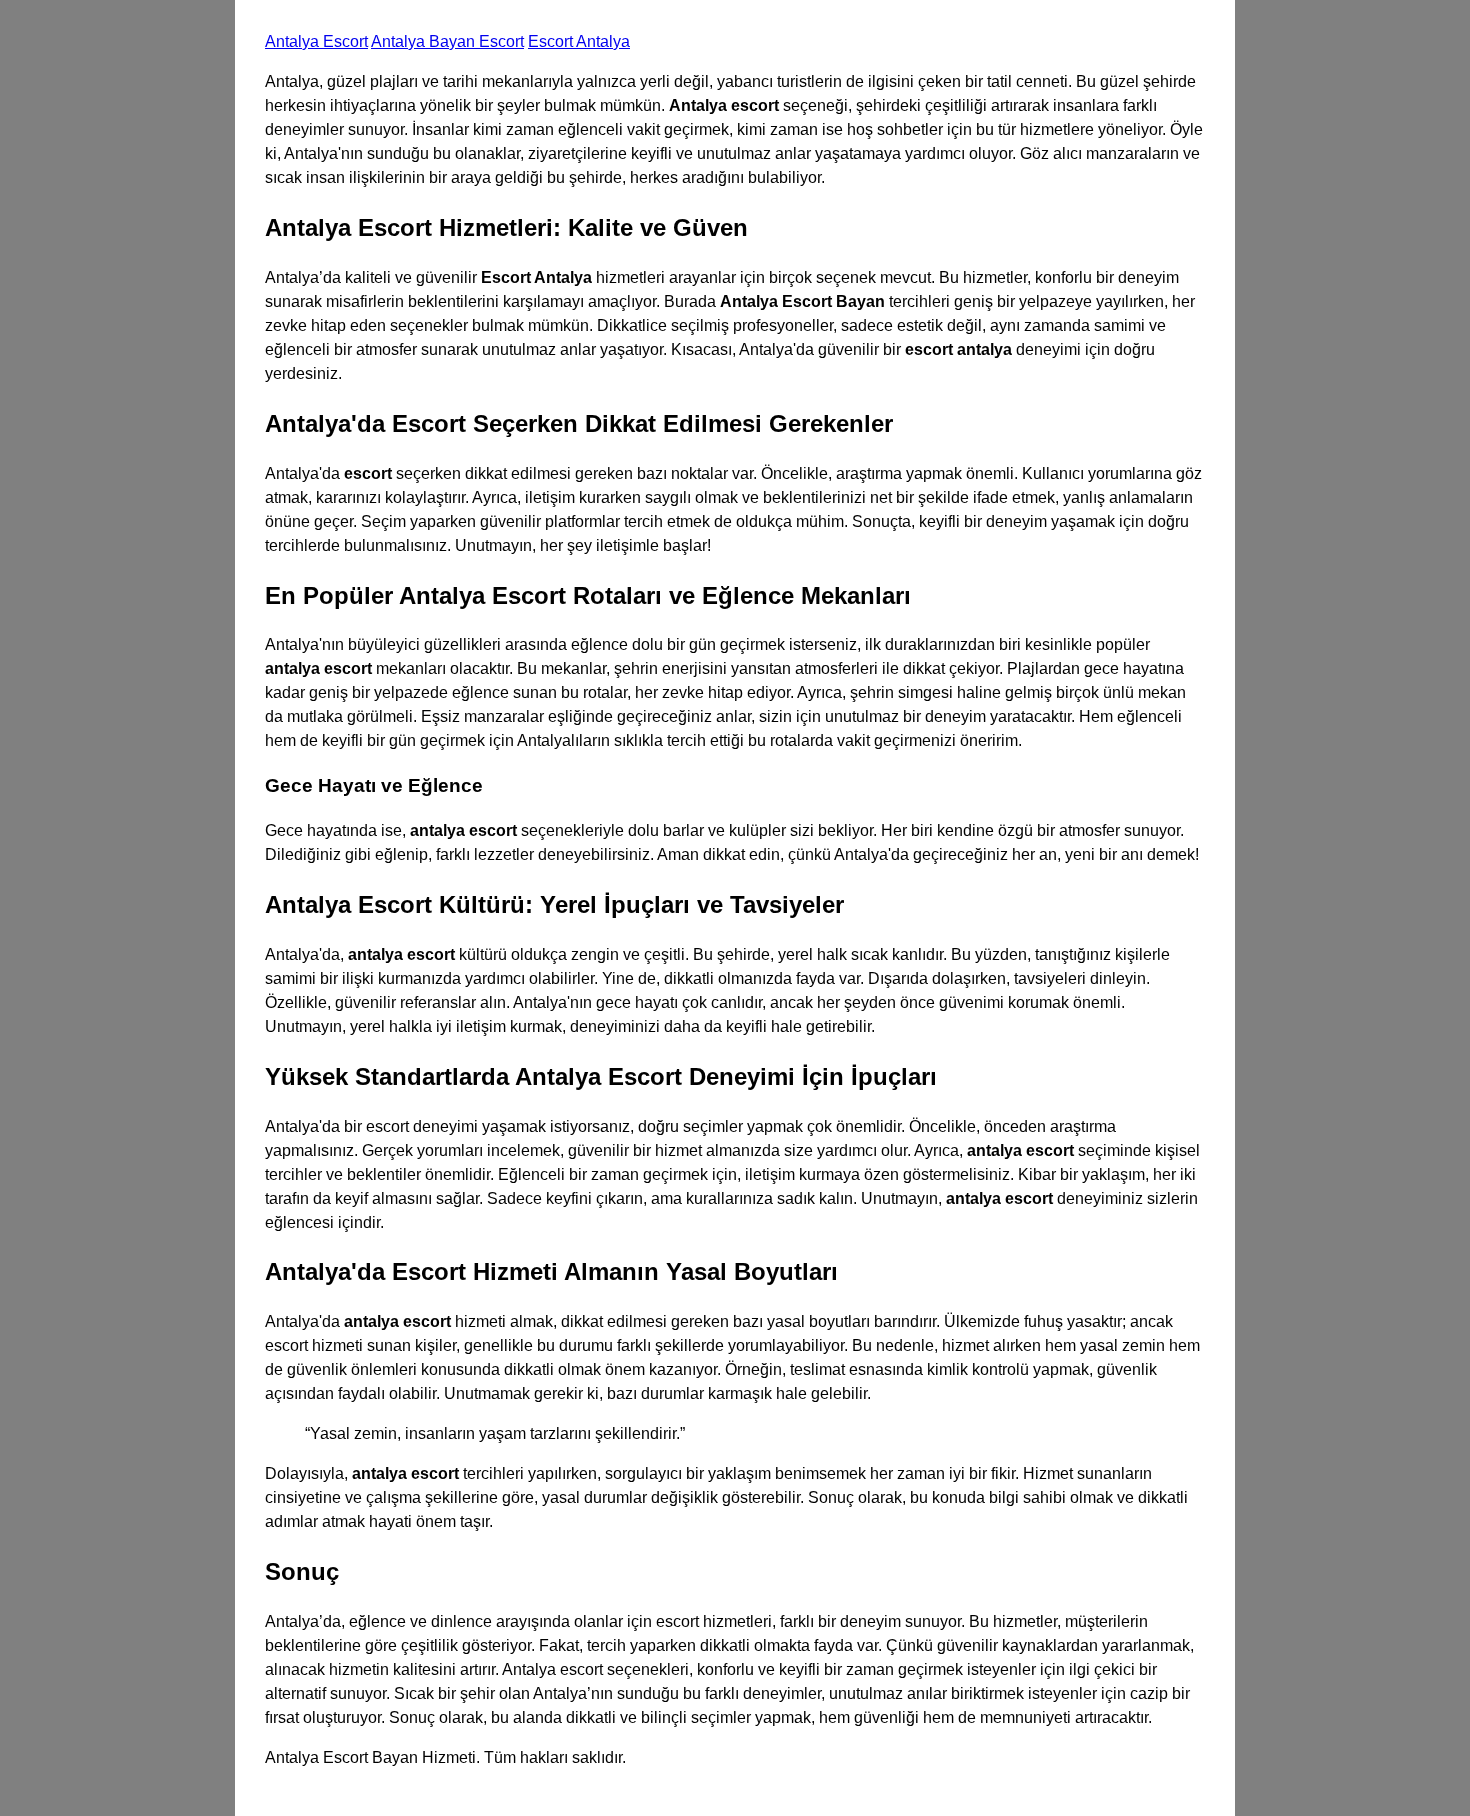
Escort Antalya (579, 41)
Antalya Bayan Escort (447, 41)
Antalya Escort (316, 41)
